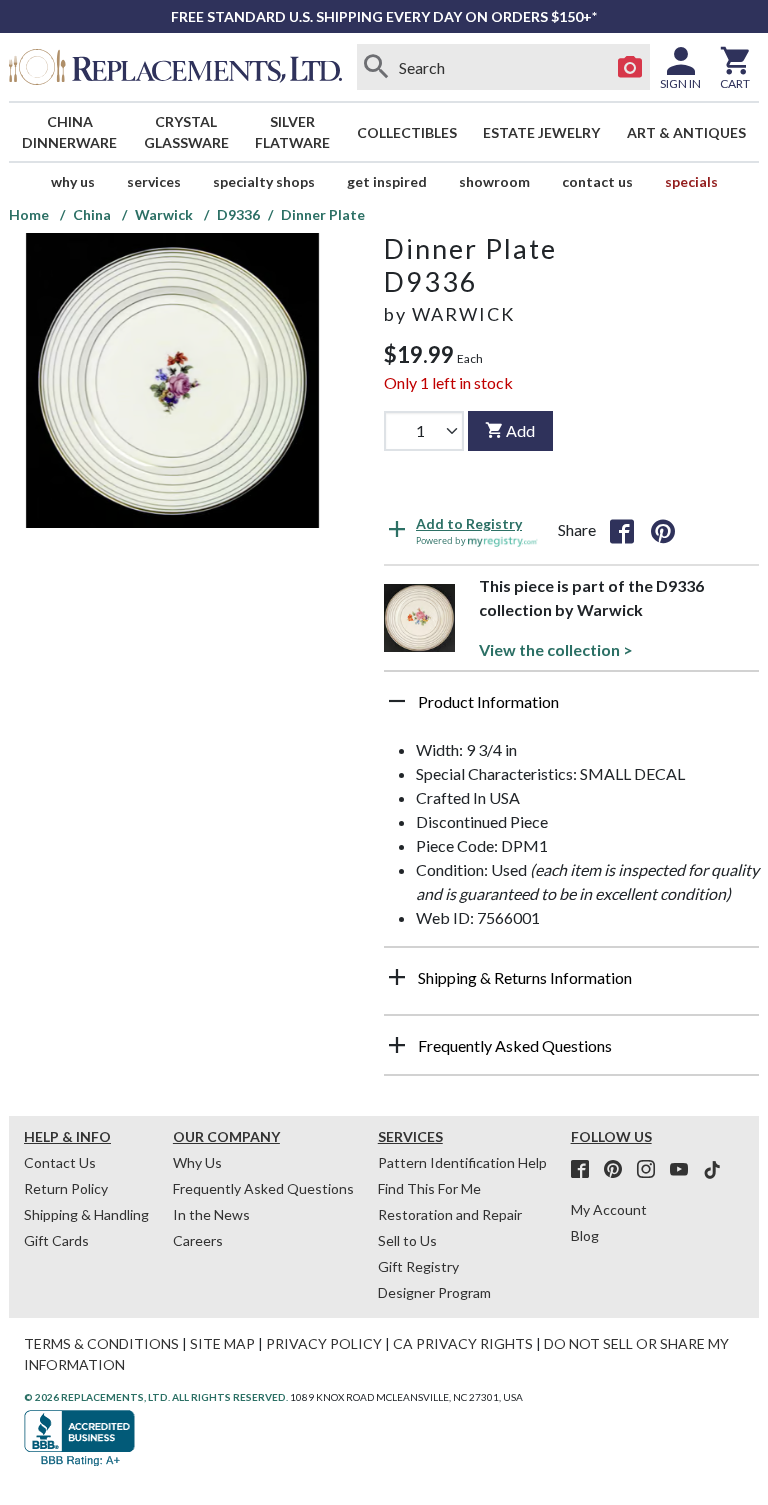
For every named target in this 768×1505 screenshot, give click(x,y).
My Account (609, 1209)
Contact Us (597, 181)
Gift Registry (418, 1266)
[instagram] (652, 1170)
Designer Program (434, 1292)
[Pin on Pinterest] (663, 530)
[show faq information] (397, 1045)
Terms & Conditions (101, 1343)
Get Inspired (387, 181)
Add (520, 430)
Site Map (222, 1343)
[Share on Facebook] (622, 530)
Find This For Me (429, 1188)
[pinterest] (619, 1170)
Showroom (494, 181)
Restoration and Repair (450, 1214)
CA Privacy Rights (463, 1343)
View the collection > (556, 649)
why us (73, 181)
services (154, 181)
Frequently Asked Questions (263, 1188)
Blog (585, 1235)
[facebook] (586, 1170)
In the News (211, 1214)
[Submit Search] (377, 67)
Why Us (197, 1162)
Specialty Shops (264, 181)
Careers (198, 1240)
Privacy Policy (324, 1343)
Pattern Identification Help (462, 1162)
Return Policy (66, 1188)
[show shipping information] (397, 977)
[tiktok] (712, 1170)
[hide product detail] (397, 701)
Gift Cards (56, 1240)
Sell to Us (407, 1240)
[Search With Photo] (630, 67)
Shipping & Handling (86, 1214)
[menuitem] (70, 132)
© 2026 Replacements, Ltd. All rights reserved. (156, 1397)
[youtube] (685, 1170)
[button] (571, 709)
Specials (691, 181)
